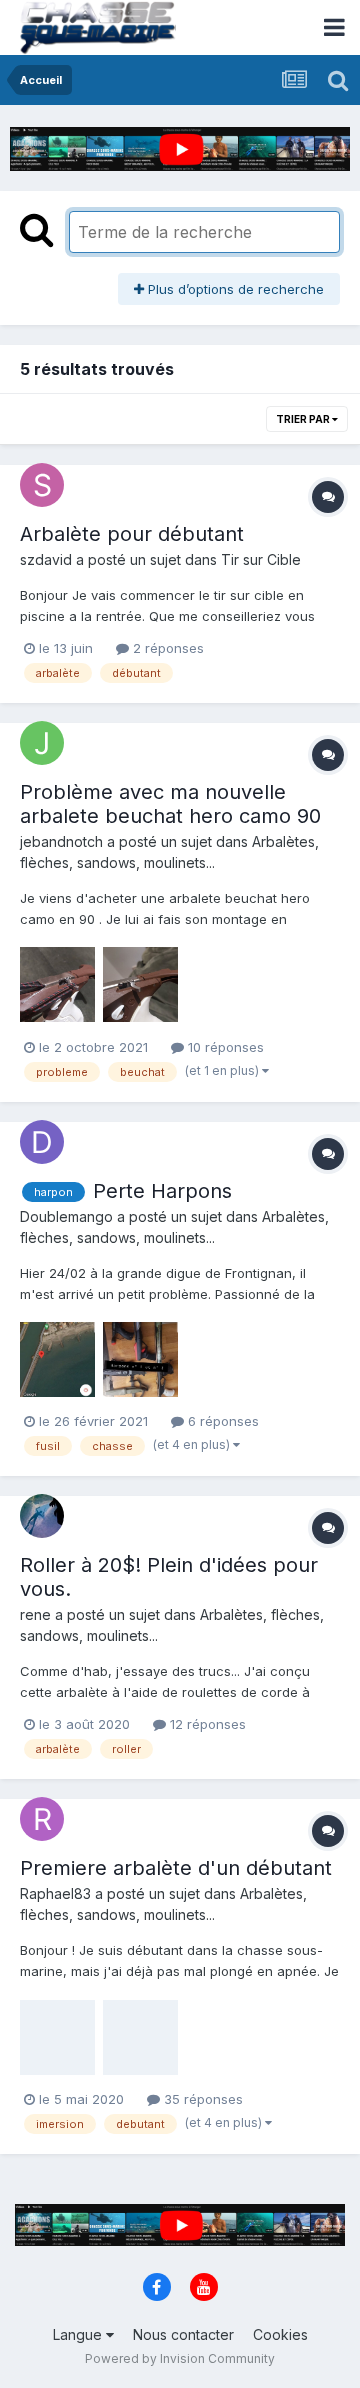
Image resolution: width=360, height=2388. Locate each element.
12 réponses (206, 1724)
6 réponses (221, 1421)
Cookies (280, 2334)
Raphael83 (55, 1893)
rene (35, 1614)
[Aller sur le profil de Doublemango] (42, 1142)
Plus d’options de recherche (234, 289)
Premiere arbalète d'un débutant (176, 1868)
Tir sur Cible (261, 559)
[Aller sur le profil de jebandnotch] (42, 743)
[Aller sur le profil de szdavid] (42, 485)
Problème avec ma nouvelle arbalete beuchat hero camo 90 (170, 804)
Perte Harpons (162, 1191)
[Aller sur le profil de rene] (42, 1516)
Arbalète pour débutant (132, 534)
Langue (79, 2334)
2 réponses (166, 648)
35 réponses (201, 2099)
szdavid (46, 559)
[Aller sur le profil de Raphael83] (42, 1819)
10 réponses (224, 1047)
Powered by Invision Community (180, 2358)
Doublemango (66, 1216)
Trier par (304, 419)
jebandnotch (61, 841)
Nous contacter (183, 2334)
